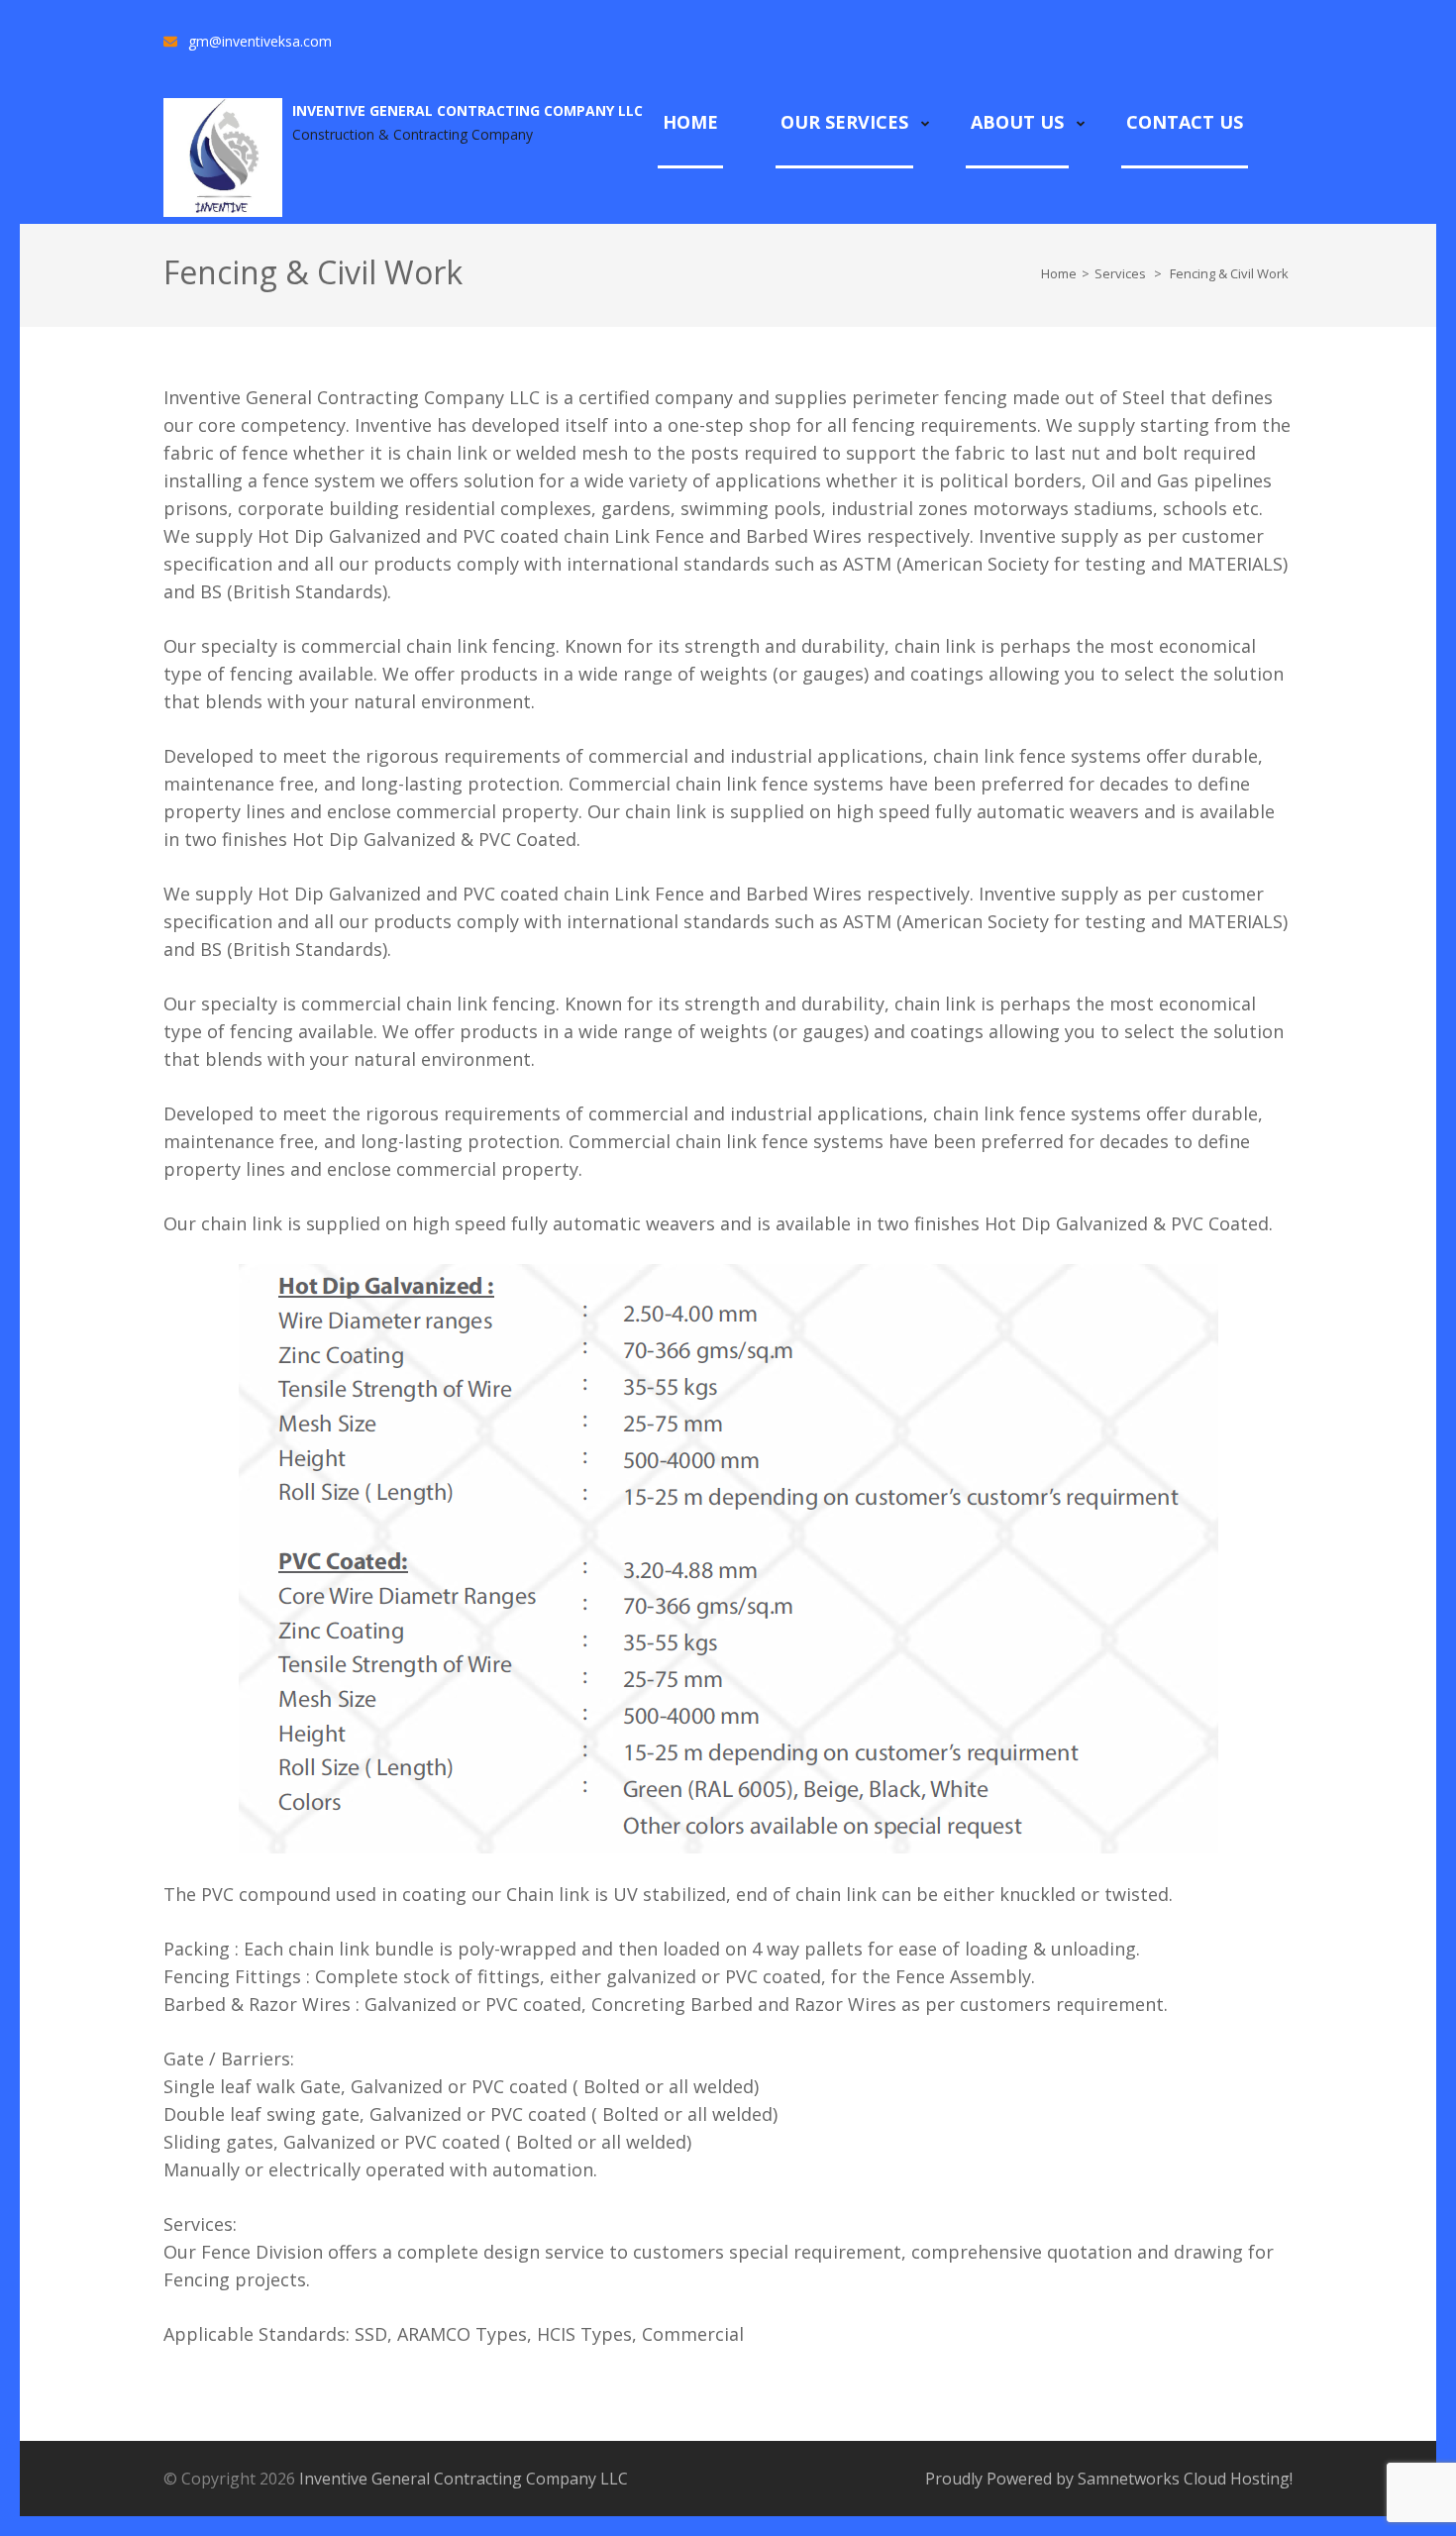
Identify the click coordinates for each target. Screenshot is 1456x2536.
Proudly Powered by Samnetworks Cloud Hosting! (1109, 2479)
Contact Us (1185, 122)
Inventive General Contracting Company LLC (468, 110)
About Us (1017, 122)
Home (690, 122)
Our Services (844, 122)
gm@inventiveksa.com (260, 41)
